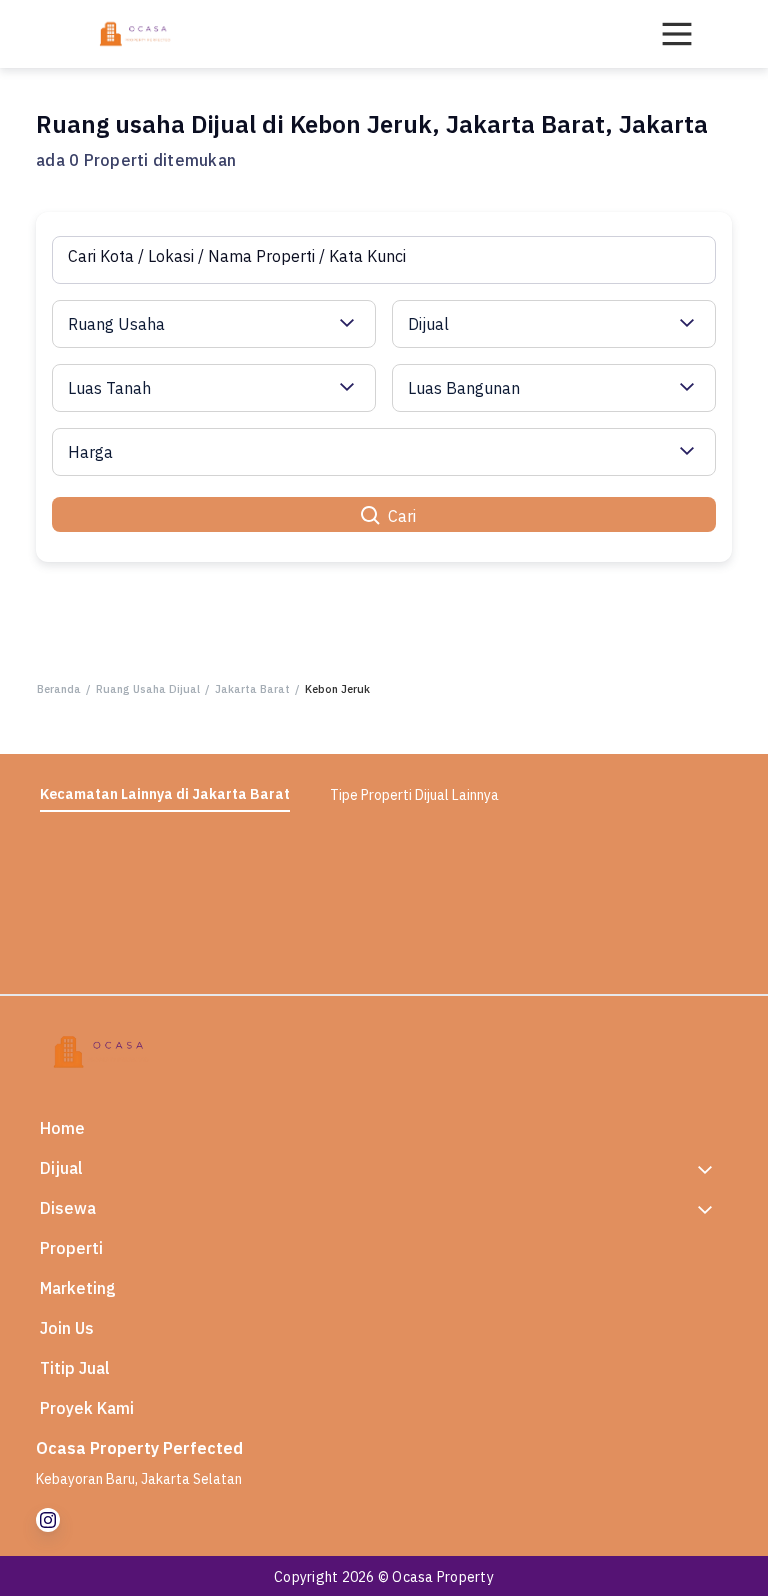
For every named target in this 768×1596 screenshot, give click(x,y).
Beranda (59, 689)
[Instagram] (48, 1520)
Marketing (78, 1288)
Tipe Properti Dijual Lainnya (414, 795)
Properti (71, 1248)
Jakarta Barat (252, 689)
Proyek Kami (87, 1408)
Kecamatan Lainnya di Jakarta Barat (165, 794)
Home (62, 1128)
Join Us (67, 1328)
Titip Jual (75, 1368)
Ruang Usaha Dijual (148, 689)
